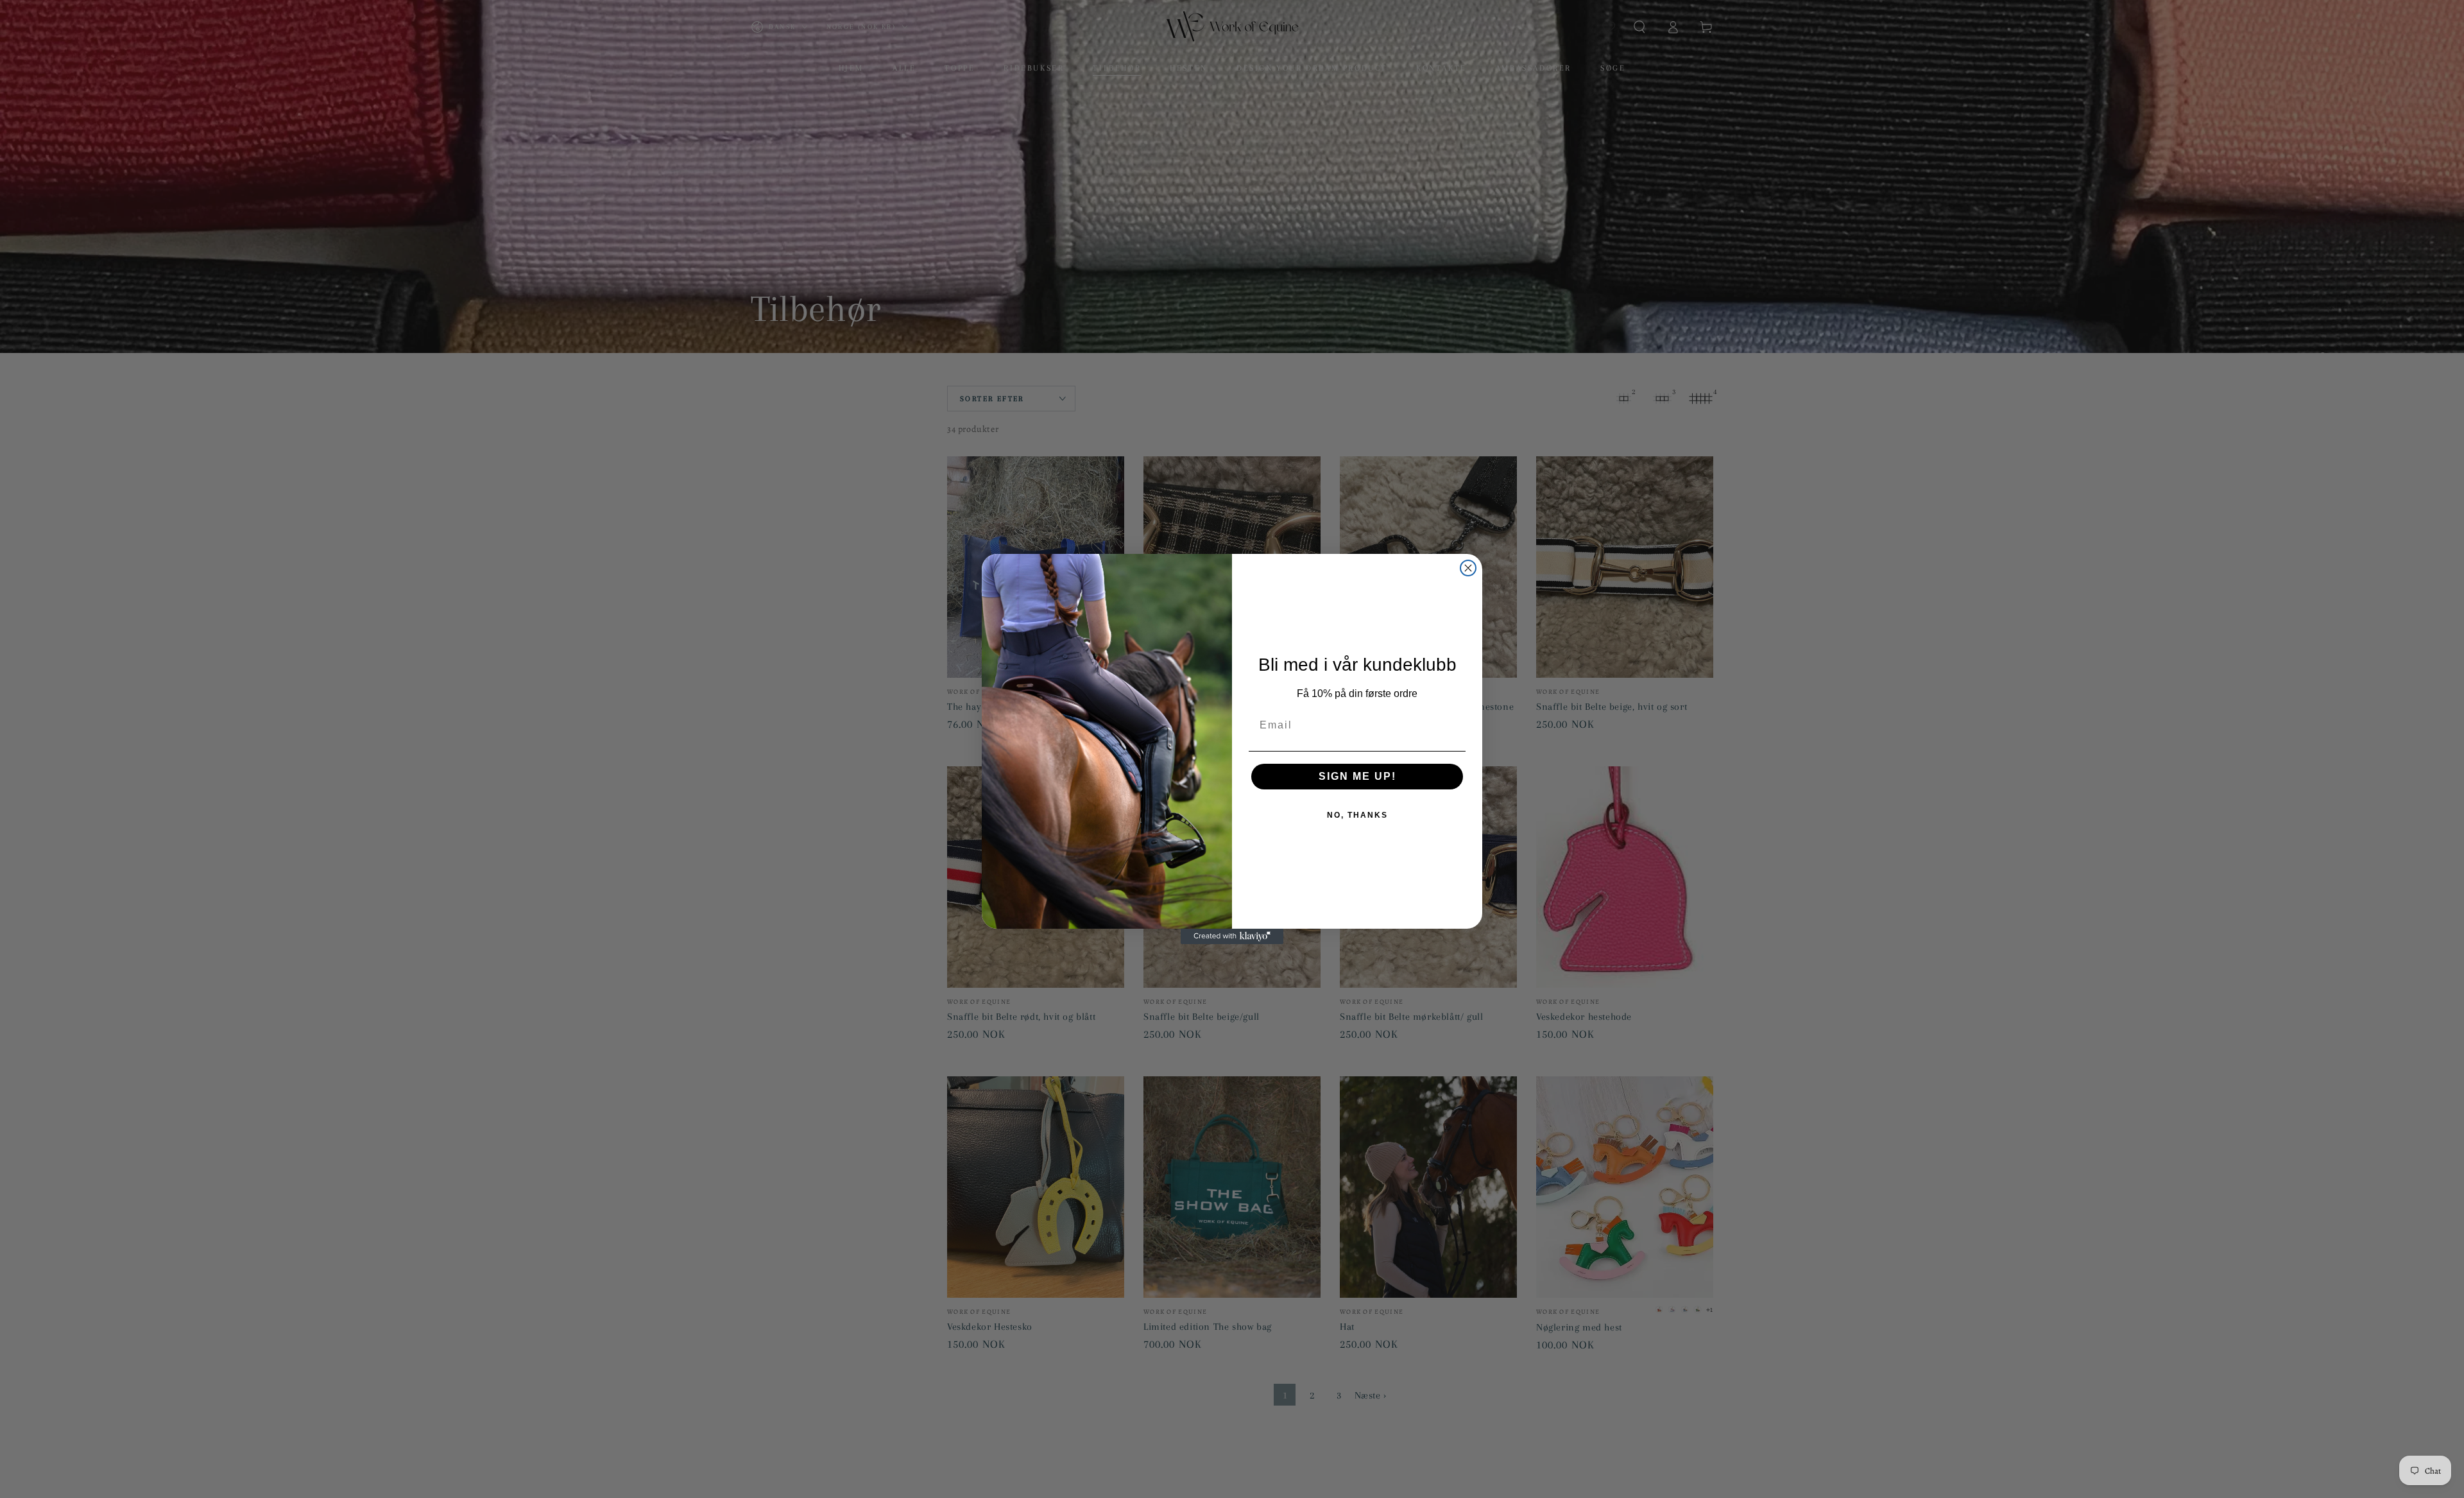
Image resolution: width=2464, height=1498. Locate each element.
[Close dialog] (1468, 568)
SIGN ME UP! (1357, 776)
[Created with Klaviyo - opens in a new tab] (1232, 936)
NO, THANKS (1357, 815)
